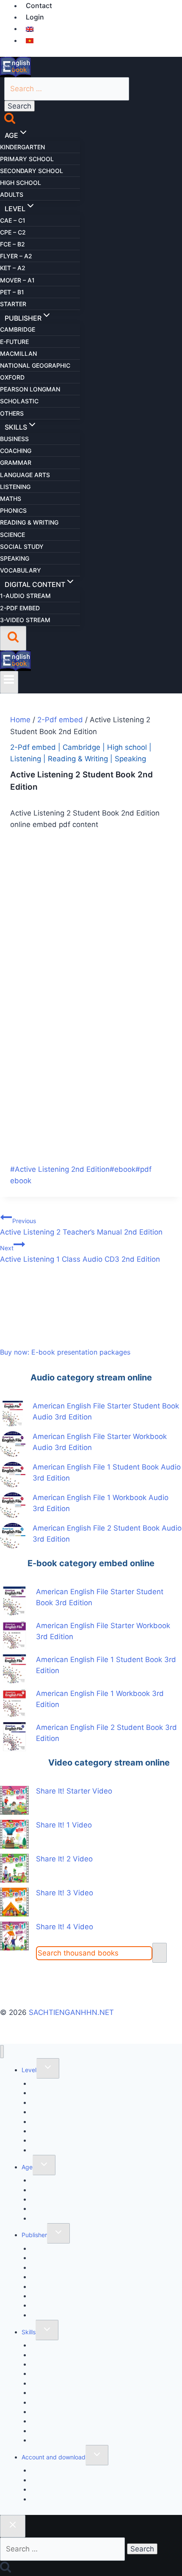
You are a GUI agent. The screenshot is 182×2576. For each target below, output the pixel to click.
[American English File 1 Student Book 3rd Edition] (14, 1669)
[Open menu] (9, 682)
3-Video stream (25, 620)
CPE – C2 (13, 232)
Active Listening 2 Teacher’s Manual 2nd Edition (81, 1227)
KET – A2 (13, 268)
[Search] (160, 1953)
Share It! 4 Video (65, 1927)
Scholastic (19, 401)
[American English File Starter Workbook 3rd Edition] (14, 1635)
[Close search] (13, 2526)
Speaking (15, 558)
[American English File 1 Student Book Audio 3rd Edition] (13, 1475)
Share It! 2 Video (64, 1859)
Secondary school (32, 171)
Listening (15, 487)
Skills (29, 2332)
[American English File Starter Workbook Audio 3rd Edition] (13, 1444)
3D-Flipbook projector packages (76, 2499)
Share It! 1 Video (64, 1825)
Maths (11, 499)
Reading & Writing (29, 522)
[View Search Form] (13, 638)
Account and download (54, 2457)
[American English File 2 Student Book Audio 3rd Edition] (13, 1536)
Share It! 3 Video (65, 1893)
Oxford (12, 377)
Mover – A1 (17, 280)
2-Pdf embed (20, 608)
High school (21, 183)
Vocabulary (21, 570)
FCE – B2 (12, 244)
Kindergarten (22, 147)
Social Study (22, 546)
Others (12, 413)
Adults (12, 194)
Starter (13, 304)
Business (14, 439)
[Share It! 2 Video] (14, 1868)
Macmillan (18, 353)
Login (35, 17)
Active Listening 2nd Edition (60, 1169)
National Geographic (35, 365)
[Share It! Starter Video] (14, 1800)
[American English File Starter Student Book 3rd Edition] (14, 1601)
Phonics (13, 510)
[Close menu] (2, 2052)
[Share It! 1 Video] (14, 1834)
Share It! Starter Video (74, 1791)
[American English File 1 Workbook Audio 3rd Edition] (13, 1505)
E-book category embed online (91, 1563)
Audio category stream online (91, 1377)
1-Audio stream (25, 596)
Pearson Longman (30, 389)
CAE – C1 (13, 220)
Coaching (16, 451)
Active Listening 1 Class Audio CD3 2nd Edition (80, 1254)
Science (12, 535)
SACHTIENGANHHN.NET (71, 2012)
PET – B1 (12, 292)
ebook (123, 1169)
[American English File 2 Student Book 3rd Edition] (14, 1737)
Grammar (16, 462)
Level (29, 2070)
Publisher (34, 2235)
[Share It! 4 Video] (14, 1936)
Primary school (27, 159)
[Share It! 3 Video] (14, 1902)
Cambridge (18, 329)
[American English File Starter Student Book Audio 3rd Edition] (13, 1414)
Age (27, 2167)
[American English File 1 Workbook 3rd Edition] (14, 1703)
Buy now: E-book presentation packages (65, 1352)
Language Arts (25, 475)
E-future (14, 342)
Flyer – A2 (16, 256)
